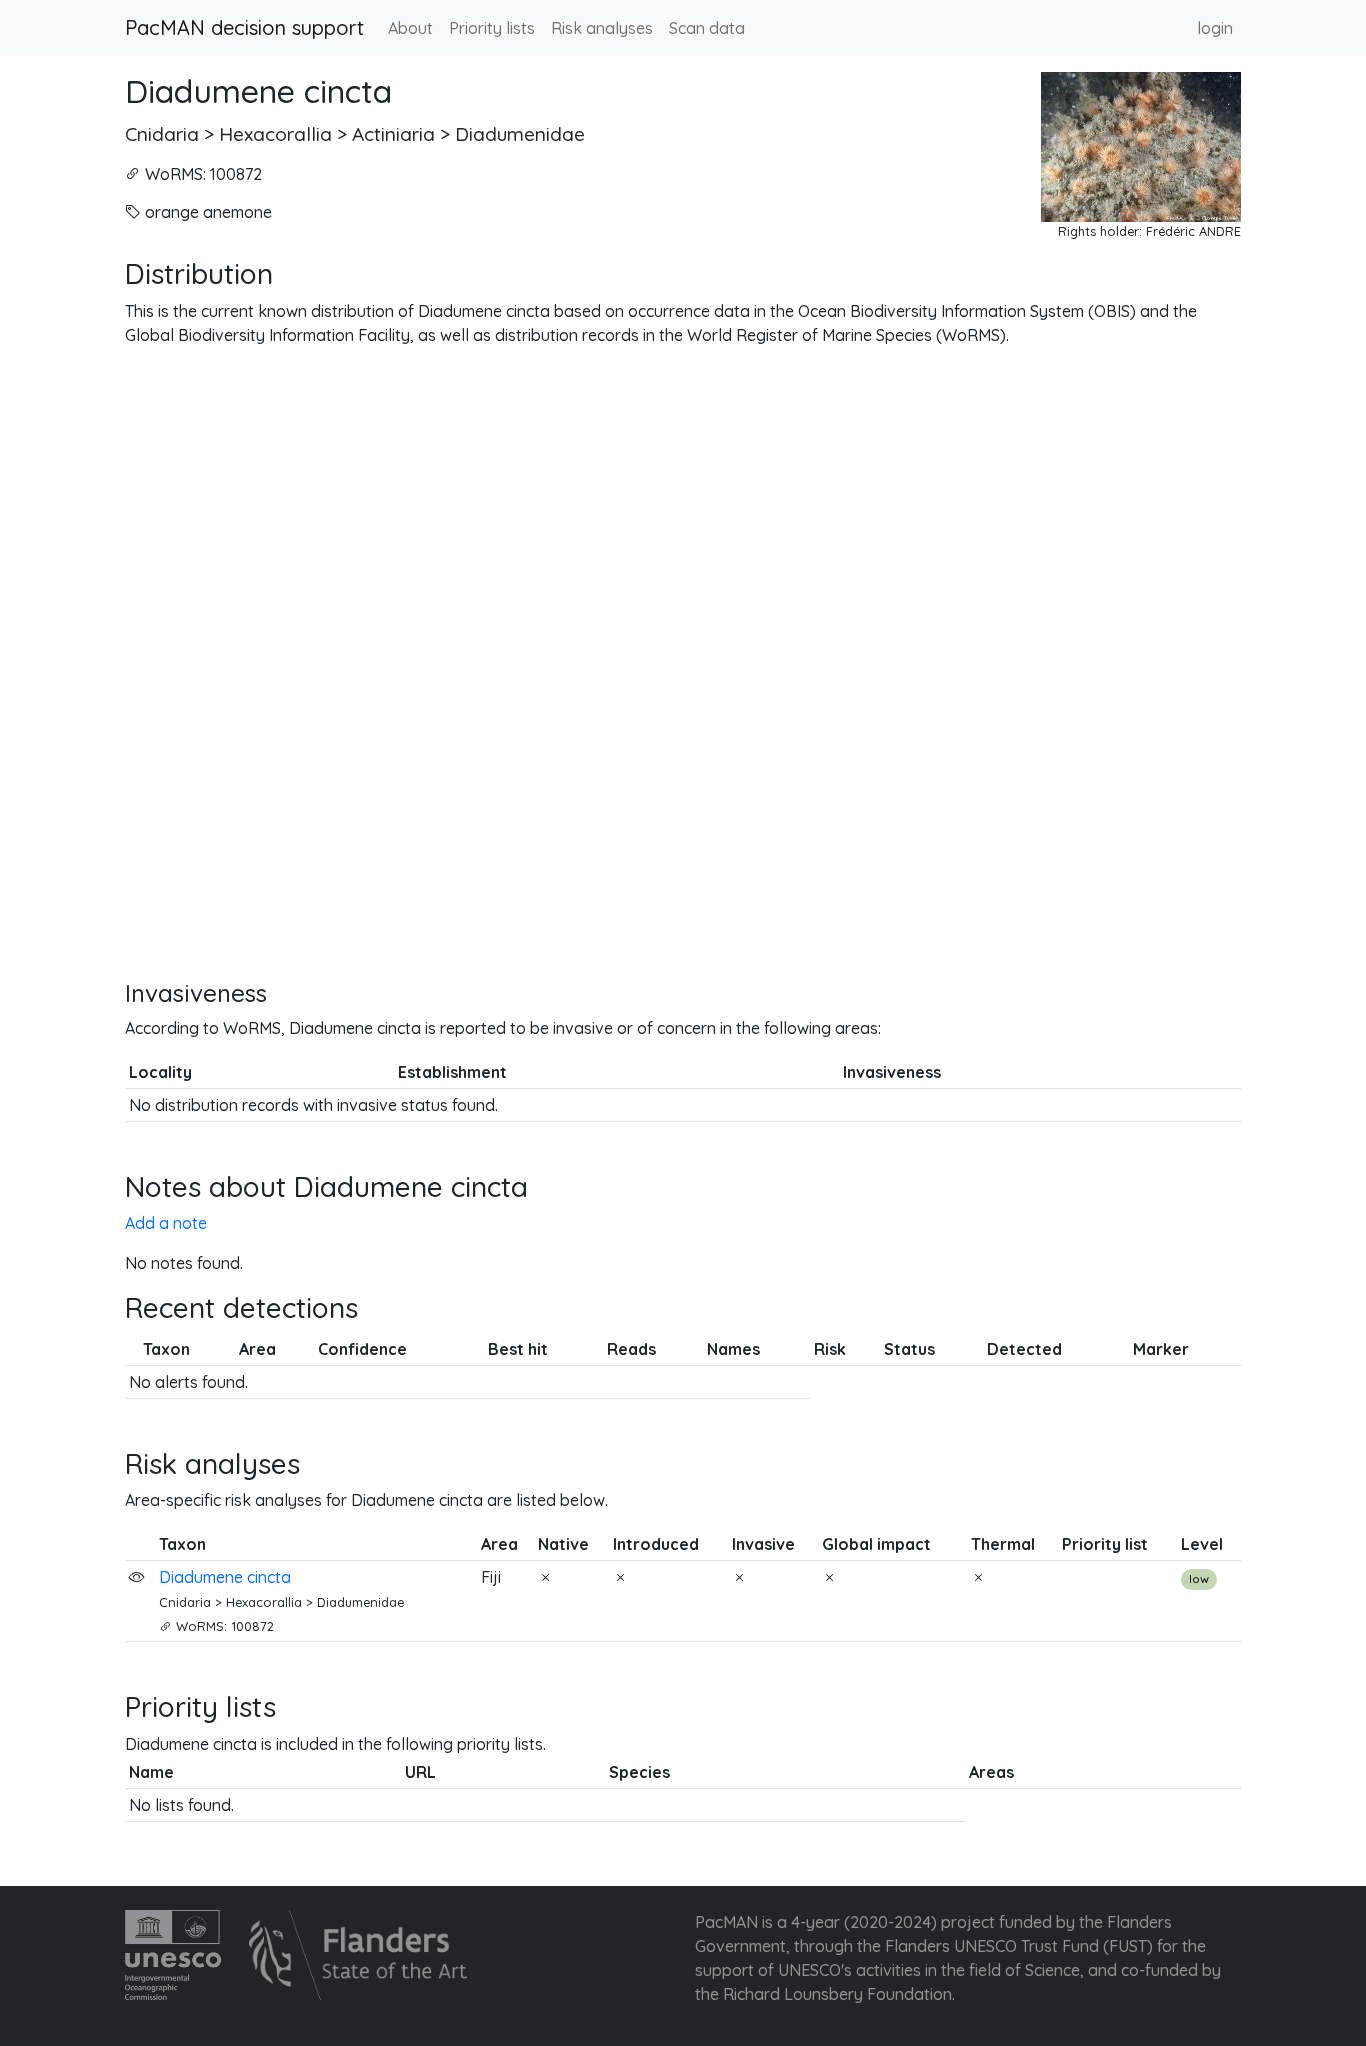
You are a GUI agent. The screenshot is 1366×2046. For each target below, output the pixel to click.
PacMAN (726, 1922)
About (410, 28)
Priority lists (492, 28)
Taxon (166, 1349)
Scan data (707, 28)
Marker (1161, 1349)
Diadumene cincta (258, 91)
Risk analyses (602, 28)
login (1215, 28)
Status (909, 1349)
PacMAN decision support (244, 27)
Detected (1024, 1349)
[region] (683, 663)
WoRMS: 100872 (203, 174)
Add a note (166, 1223)
